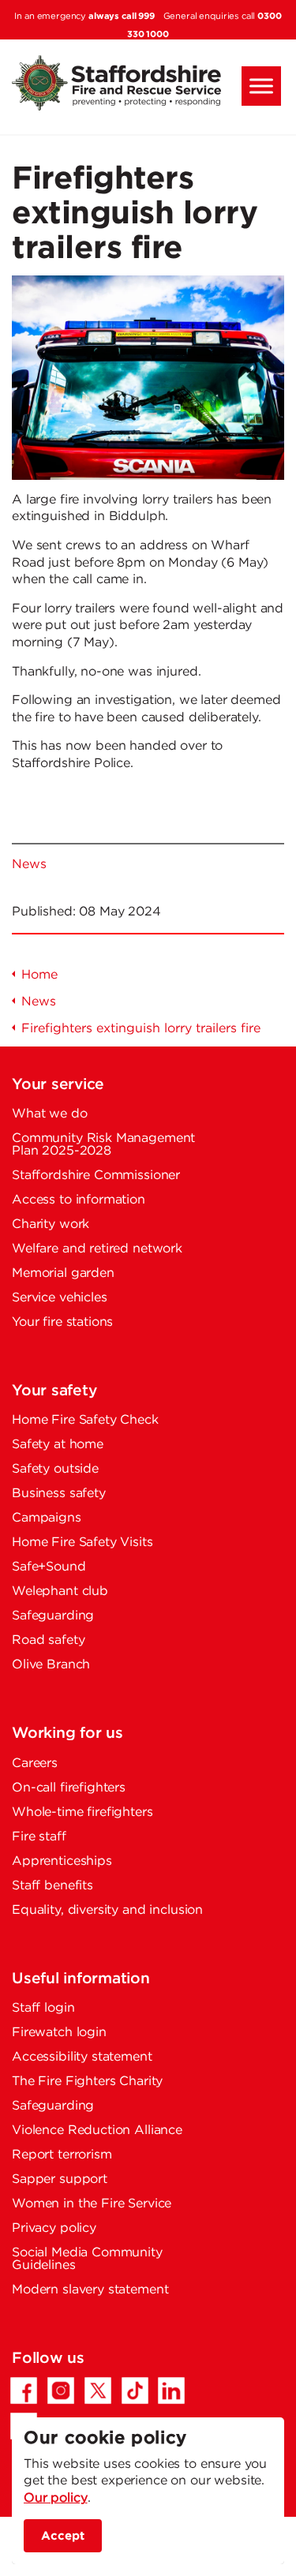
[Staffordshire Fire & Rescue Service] (148, 83)
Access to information (79, 1200)
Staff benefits (52, 1886)
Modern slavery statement (90, 2290)
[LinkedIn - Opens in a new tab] (171, 2391)
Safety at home (58, 1445)
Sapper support (60, 2179)
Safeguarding (53, 1616)
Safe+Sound (49, 1567)
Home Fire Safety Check (85, 1420)
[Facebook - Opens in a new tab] (24, 2391)
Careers (35, 1764)
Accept (63, 2535)
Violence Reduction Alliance (97, 2130)
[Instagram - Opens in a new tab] (61, 2391)
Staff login (43, 2008)
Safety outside (55, 1469)
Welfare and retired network (97, 1249)
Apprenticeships (62, 1861)
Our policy (56, 2498)
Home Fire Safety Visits (82, 1543)
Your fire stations (62, 1322)
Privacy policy (54, 2228)
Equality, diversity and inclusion (107, 1910)
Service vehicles (60, 1298)
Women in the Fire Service (92, 2204)
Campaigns (47, 1518)
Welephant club (60, 1591)
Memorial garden (63, 1273)
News (29, 865)
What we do (50, 1114)
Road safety (48, 1640)
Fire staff (39, 1837)
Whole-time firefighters (82, 1812)
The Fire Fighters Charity (87, 2082)
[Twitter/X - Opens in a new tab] (98, 2391)
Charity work (51, 1224)
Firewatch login (59, 2033)
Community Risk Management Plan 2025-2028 (103, 1145)
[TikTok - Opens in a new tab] (135, 2391)
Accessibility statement (82, 2057)
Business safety (59, 1494)
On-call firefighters (69, 1788)
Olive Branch (51, 1665)
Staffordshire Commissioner (96, 1176)
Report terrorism (62, 2155)
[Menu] (261, 86)
